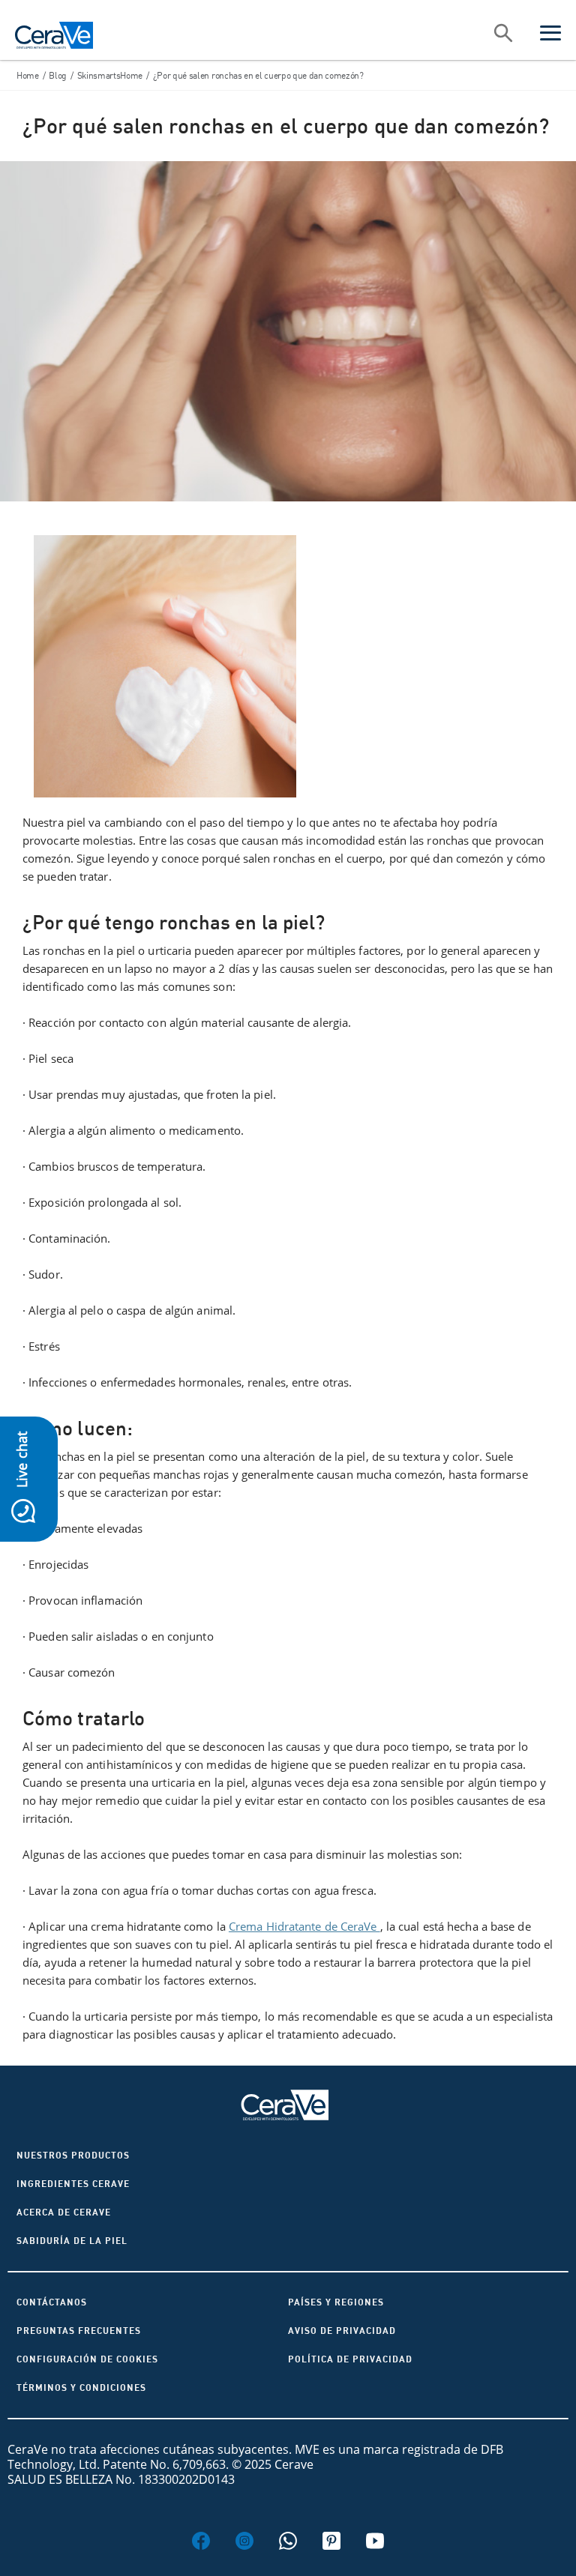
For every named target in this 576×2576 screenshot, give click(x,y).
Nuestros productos (73, 2155)
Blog (58, 75)
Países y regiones (336, 2302)
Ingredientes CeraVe (73, 2184)
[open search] (503, 34)
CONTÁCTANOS (52, 2302)
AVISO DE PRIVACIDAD (342, 2331)
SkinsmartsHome (110, 75)
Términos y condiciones (81, 2388)
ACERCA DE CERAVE (64, 2212)
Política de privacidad (350, 2359)
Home (28, 75)
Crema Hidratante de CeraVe (304, 1926)
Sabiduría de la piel (72, 2241)
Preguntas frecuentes (79, 2331)
